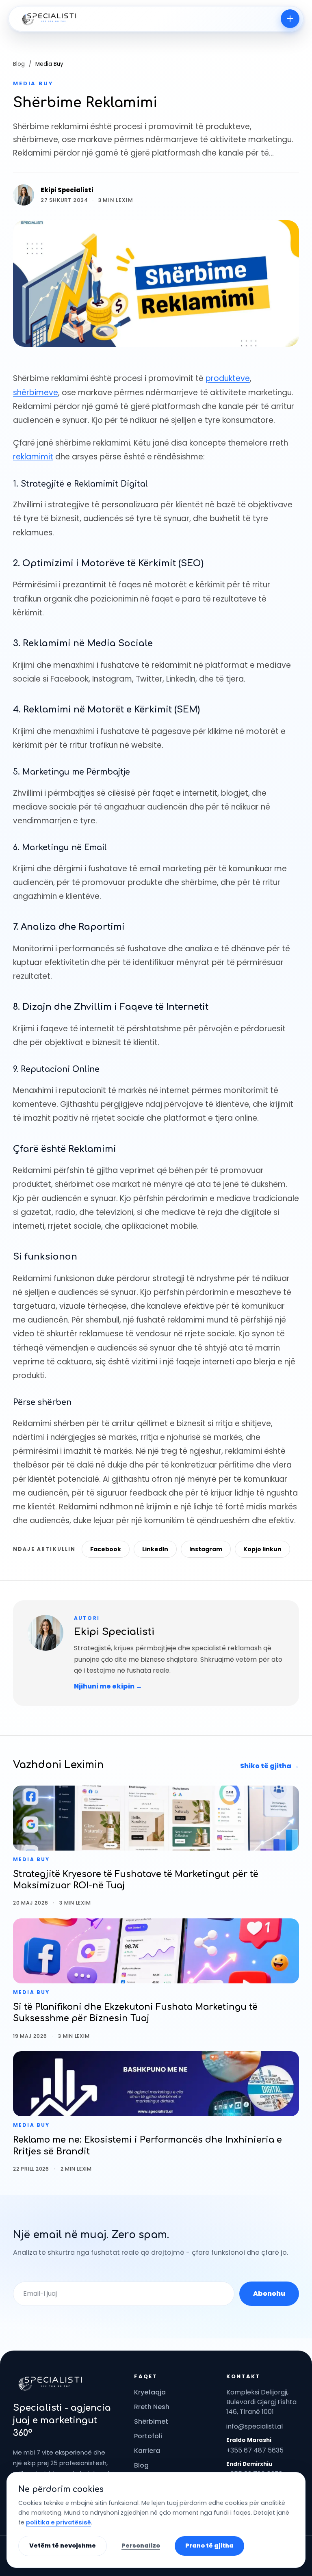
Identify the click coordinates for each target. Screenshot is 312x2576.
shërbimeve (36, 393)
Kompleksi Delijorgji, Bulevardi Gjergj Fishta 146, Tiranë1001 (261, 2402)
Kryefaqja (150, 2392)
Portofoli (148, 2436)
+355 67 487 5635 (255, 2450)
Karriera (147, 2451)
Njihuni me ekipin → (108, 1686)
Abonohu (269, 2294)
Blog (19, 64)
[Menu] (290, 19)
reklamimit (33, 457)
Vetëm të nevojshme (63, 2546)
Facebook (106, 1549)
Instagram (206, 1549)
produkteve (228, 378)
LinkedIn (155, 1549)
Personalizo (141, 2546)
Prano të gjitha (209, 2546)
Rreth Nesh (152, 2407)
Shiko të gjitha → (270, 1766)
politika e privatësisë (58, 2522)
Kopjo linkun (262, 1549)
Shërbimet (151, 2421)
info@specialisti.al (255, 2426)
